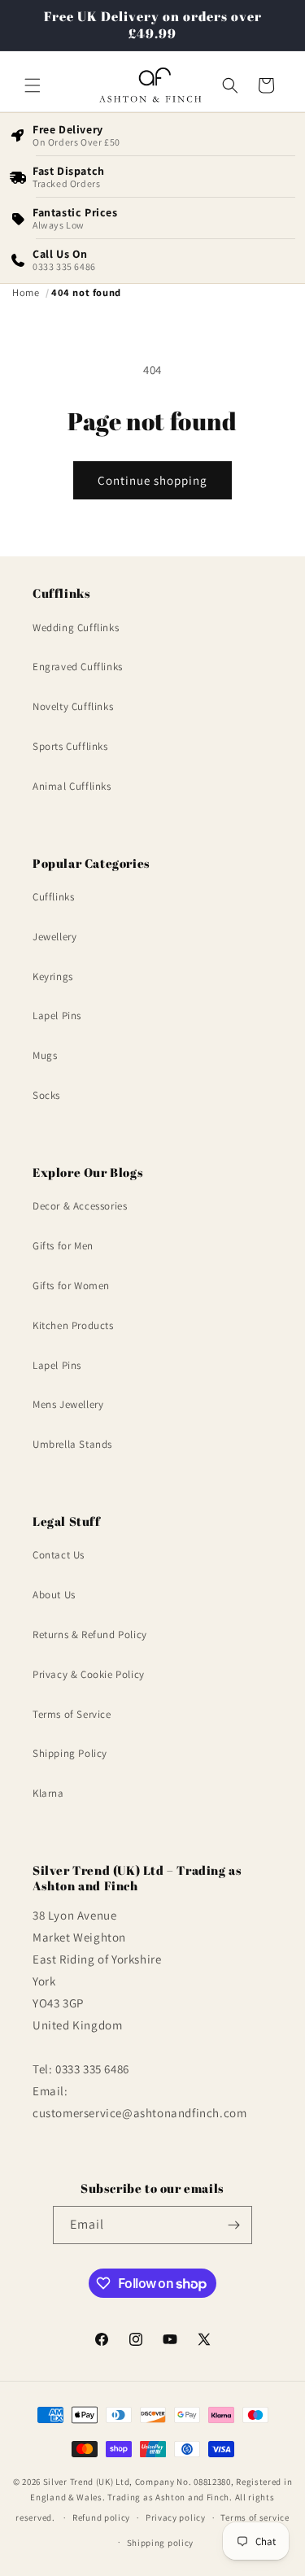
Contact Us (59, 1555)
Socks (46, 1095)
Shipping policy (161, 2543)
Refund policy (101, 2517)
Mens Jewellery (68, 1404)
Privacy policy (176, 2517)
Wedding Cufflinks (76, 628)
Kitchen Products (73, 1325)
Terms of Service (72, 1714)
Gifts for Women (71, 1286)
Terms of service (255, 2517)
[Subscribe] (233, 2225)
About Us (54, 1595)
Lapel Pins (57, 1016)
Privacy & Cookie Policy (89, 1674)
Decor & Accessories (80, 1206)
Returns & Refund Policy (90, 1635)
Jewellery (54, 937)
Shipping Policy (70, 1753)
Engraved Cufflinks (78, 667)
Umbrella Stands (72, 1444)
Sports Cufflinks (70, 746)
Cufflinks (53, 897)
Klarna (48, 1793)
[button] (33, 85)
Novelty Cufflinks (73, 706)
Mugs (45, 1055)
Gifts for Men (63, 1246)
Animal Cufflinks (72, 786)
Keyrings (53, 976)
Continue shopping (152, 480)
